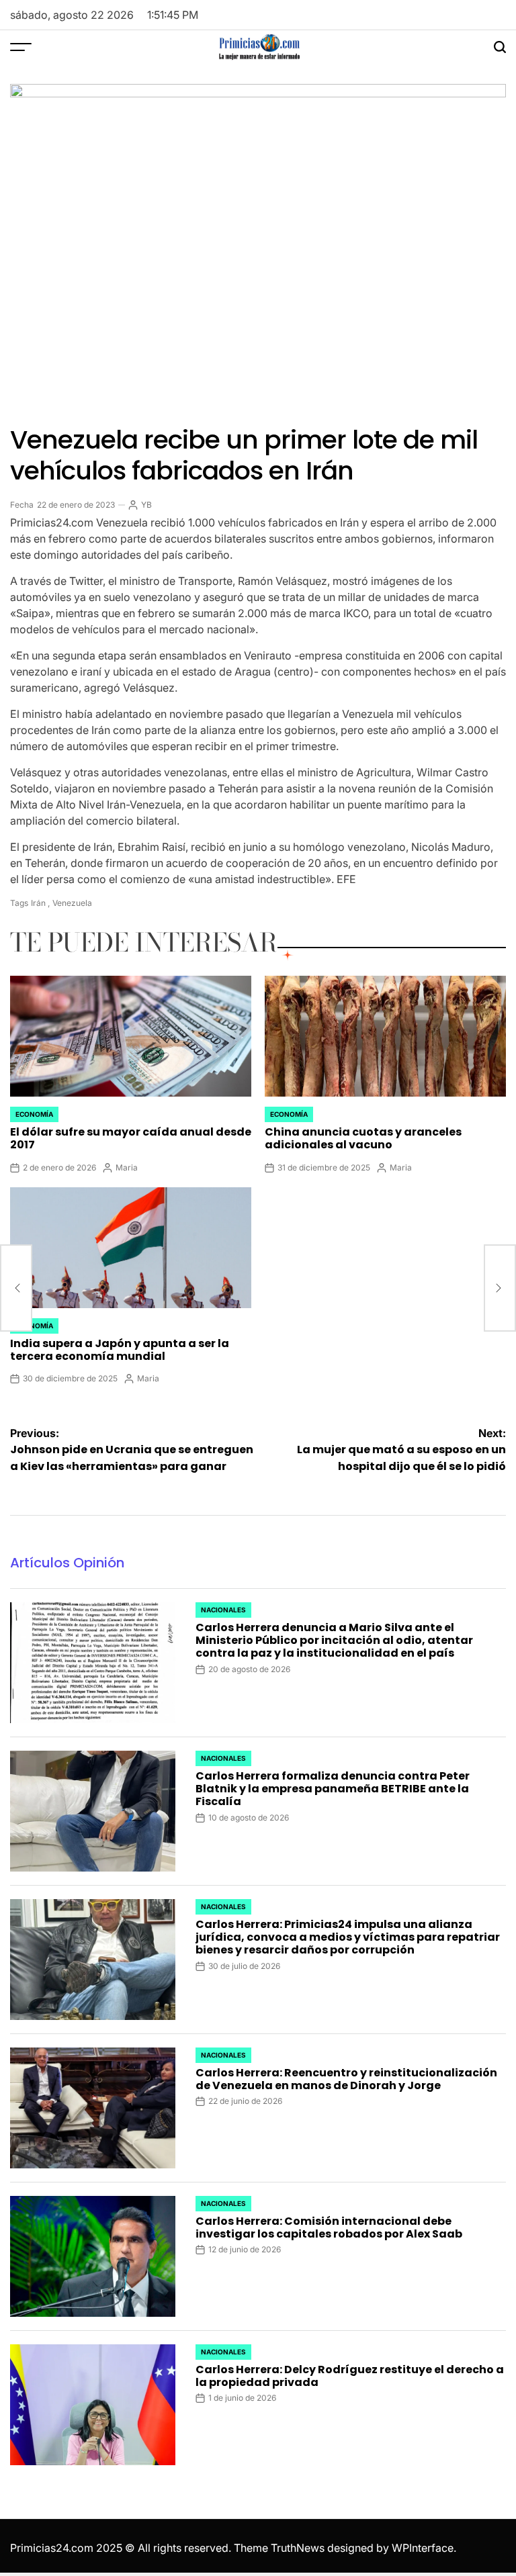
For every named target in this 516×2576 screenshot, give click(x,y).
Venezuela (72, 903)
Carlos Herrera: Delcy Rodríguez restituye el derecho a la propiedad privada (350, 2376)
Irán (38, 903)
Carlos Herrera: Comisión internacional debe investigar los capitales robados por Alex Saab (329, 2227)
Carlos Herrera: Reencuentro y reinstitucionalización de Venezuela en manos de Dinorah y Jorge (346, 2079)
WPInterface (423, 2548)
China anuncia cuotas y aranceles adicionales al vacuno (363, 1138)
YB (146, 505)
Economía (34, 1114)
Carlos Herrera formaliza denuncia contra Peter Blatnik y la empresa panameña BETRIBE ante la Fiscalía (333, 1789)
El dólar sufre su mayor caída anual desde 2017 (131, 1138)
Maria (127, 1167)
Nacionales (223, 1610)
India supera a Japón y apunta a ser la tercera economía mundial (120, 1350)
